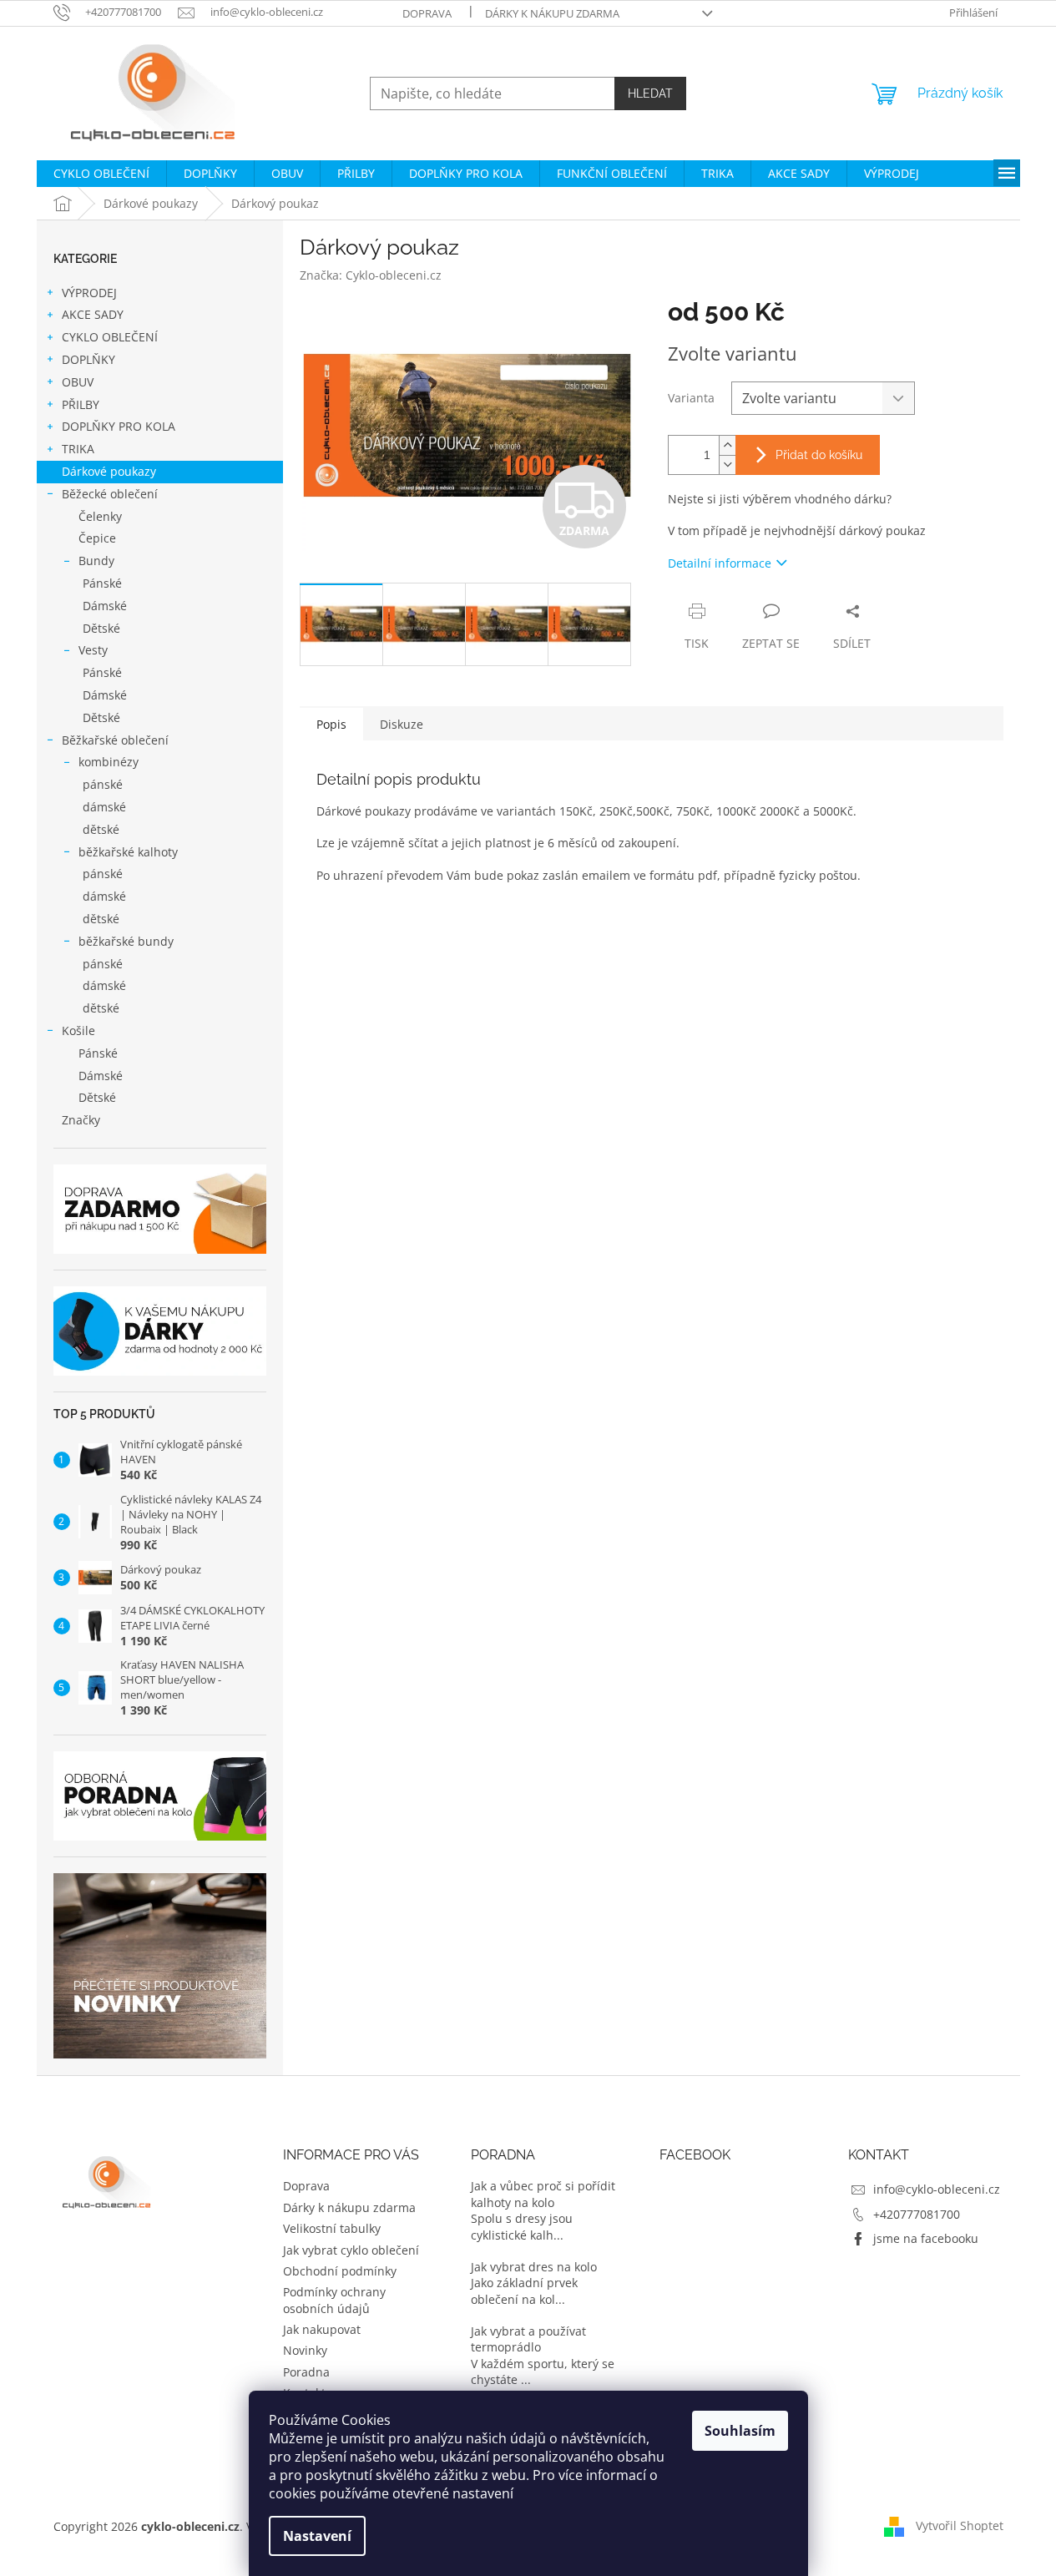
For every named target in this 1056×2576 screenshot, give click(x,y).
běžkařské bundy (126, 941)
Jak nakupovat (322, 2329)
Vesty (93, 650)
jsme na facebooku (926, 2238)
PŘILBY (81, 404)
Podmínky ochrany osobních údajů (334, 2300)
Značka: (371, 275)
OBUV (78, 382)
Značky (81, 1120)
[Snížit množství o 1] (727, 465)
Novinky (305, 2350)
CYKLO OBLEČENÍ (110, 337)
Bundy (96, 561)
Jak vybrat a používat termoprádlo (528, 2339)
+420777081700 (917, 2214)
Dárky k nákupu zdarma (552, 13)
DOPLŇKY (88, 359)
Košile (78, 1030)
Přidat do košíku (819, 455)
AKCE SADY (93, 314)
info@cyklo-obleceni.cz (937, 2189)
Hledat (650, 93)
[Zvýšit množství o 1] (727, 445)
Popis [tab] (331, 724)
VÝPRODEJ (89, 293)
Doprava (427, 13)
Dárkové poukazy (109, 471)
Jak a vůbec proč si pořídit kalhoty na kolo (543, 2194)
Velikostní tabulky (332, 2228)
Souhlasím (740, 2431)
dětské (101, 829)
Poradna (306, 2372)
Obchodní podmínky (340, 2271)
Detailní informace (720, 563)
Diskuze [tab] (402, 724)
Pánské (102, 583)
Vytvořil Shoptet (960, 2525)
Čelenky (100, 516)
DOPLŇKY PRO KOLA (119, 426)
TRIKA (78, 449)
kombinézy (109, 762)
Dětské (101, 628)
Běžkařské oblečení (115, 740)
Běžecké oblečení (110, 494)
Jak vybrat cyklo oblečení (351, 2250)
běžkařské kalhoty (128, 852)
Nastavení (317, 2536)
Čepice (97, 538)
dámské (104, 807)
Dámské (105, 606)
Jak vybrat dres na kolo (534, 2267)
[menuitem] (101, 174)
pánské (103, 784)
